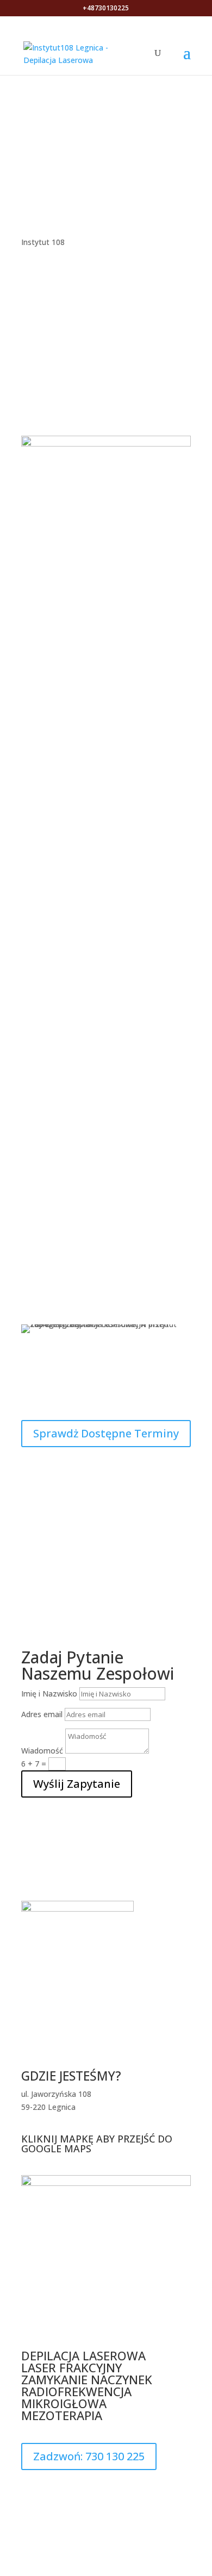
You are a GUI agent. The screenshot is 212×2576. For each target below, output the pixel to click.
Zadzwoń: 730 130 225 (89, 2456)
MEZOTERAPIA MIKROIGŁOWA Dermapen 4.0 (106, 895)
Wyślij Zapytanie (77, 1784)
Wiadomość (42, 1751)
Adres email (42, 1714)
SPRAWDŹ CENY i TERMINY (106, 135)
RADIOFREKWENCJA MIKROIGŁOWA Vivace (106, 1028)
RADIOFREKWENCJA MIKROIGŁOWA (76, 2397)
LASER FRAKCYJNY (73, 2367)
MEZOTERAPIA (62, 2415)
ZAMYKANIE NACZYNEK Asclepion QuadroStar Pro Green (106, 825)
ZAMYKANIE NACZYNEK (87, 2379)
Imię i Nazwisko (49, 1694)
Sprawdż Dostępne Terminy (106, 1433)
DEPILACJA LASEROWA (85, 2355)
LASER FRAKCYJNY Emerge (106, 962)
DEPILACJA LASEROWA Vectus (106, 758)
